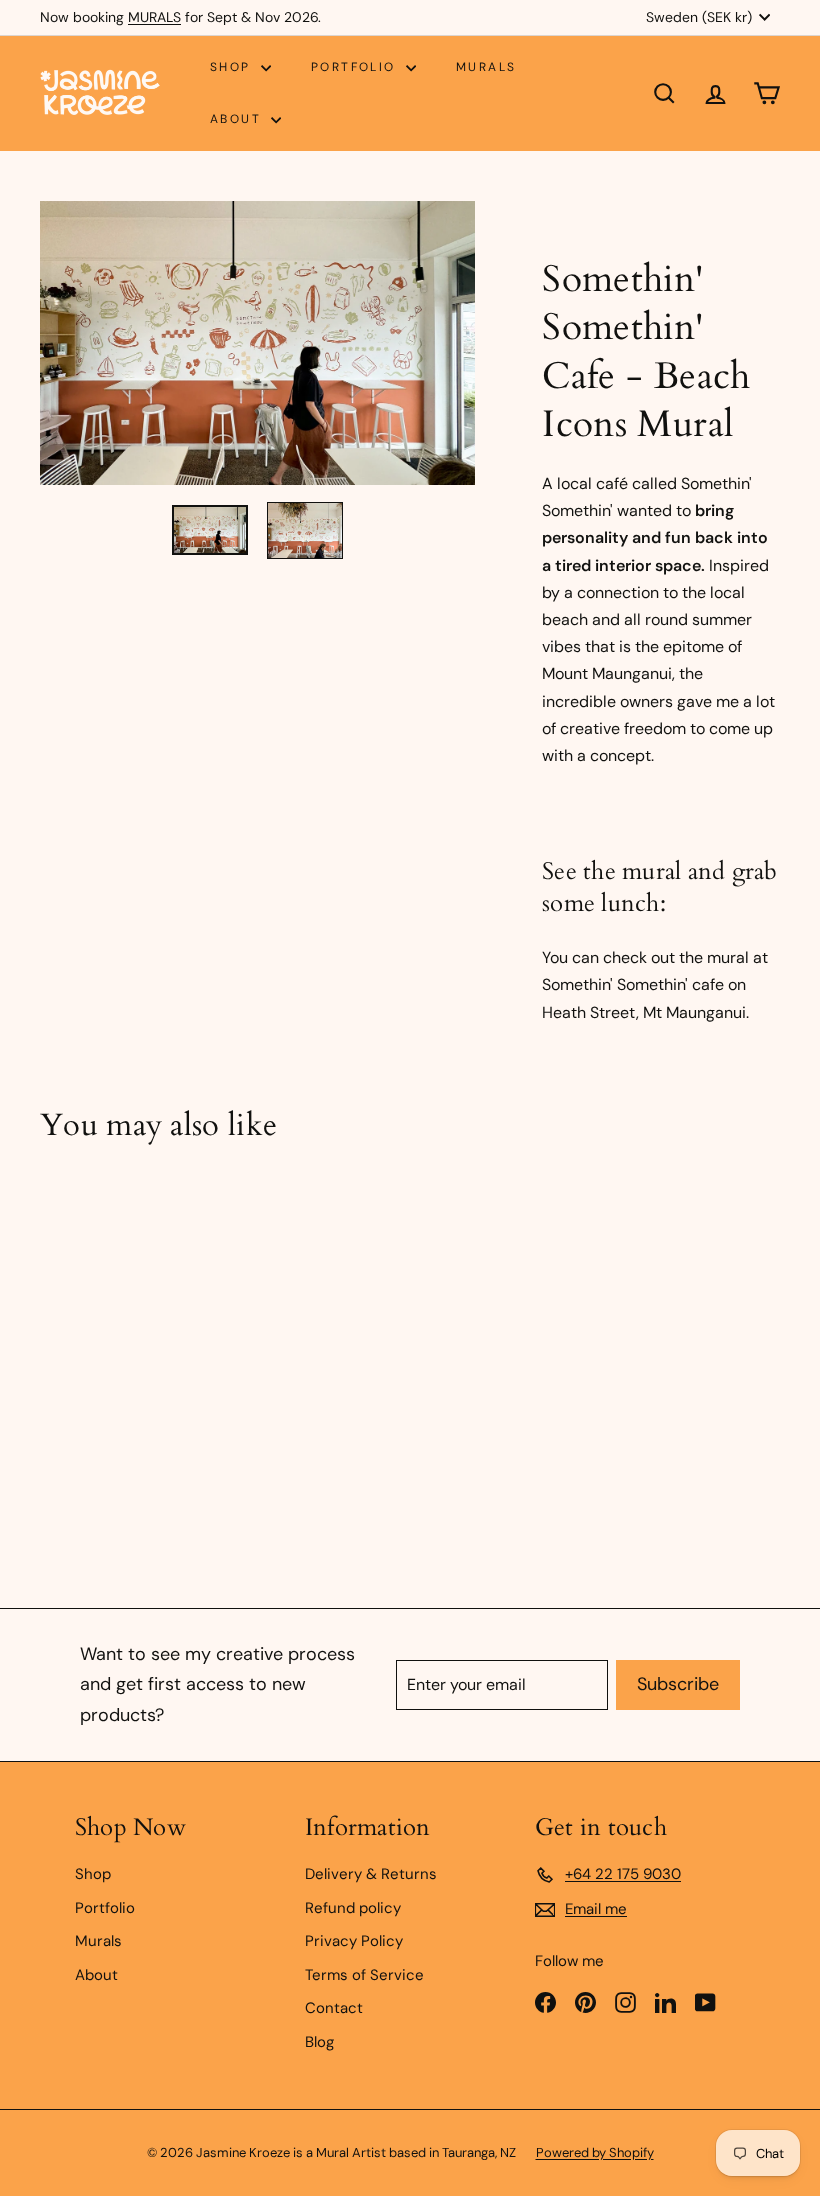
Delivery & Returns (371, 1874)
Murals (486, 67)
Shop (233, 67)
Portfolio (356, 67)
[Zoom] (257, 343)
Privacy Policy (354, 1941)
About (238, 119)
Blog (319, 2042)
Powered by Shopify (595, 2152)
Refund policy (353, 1908)
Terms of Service (364, 1975)
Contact (334, 2008)
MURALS (154, 17)
